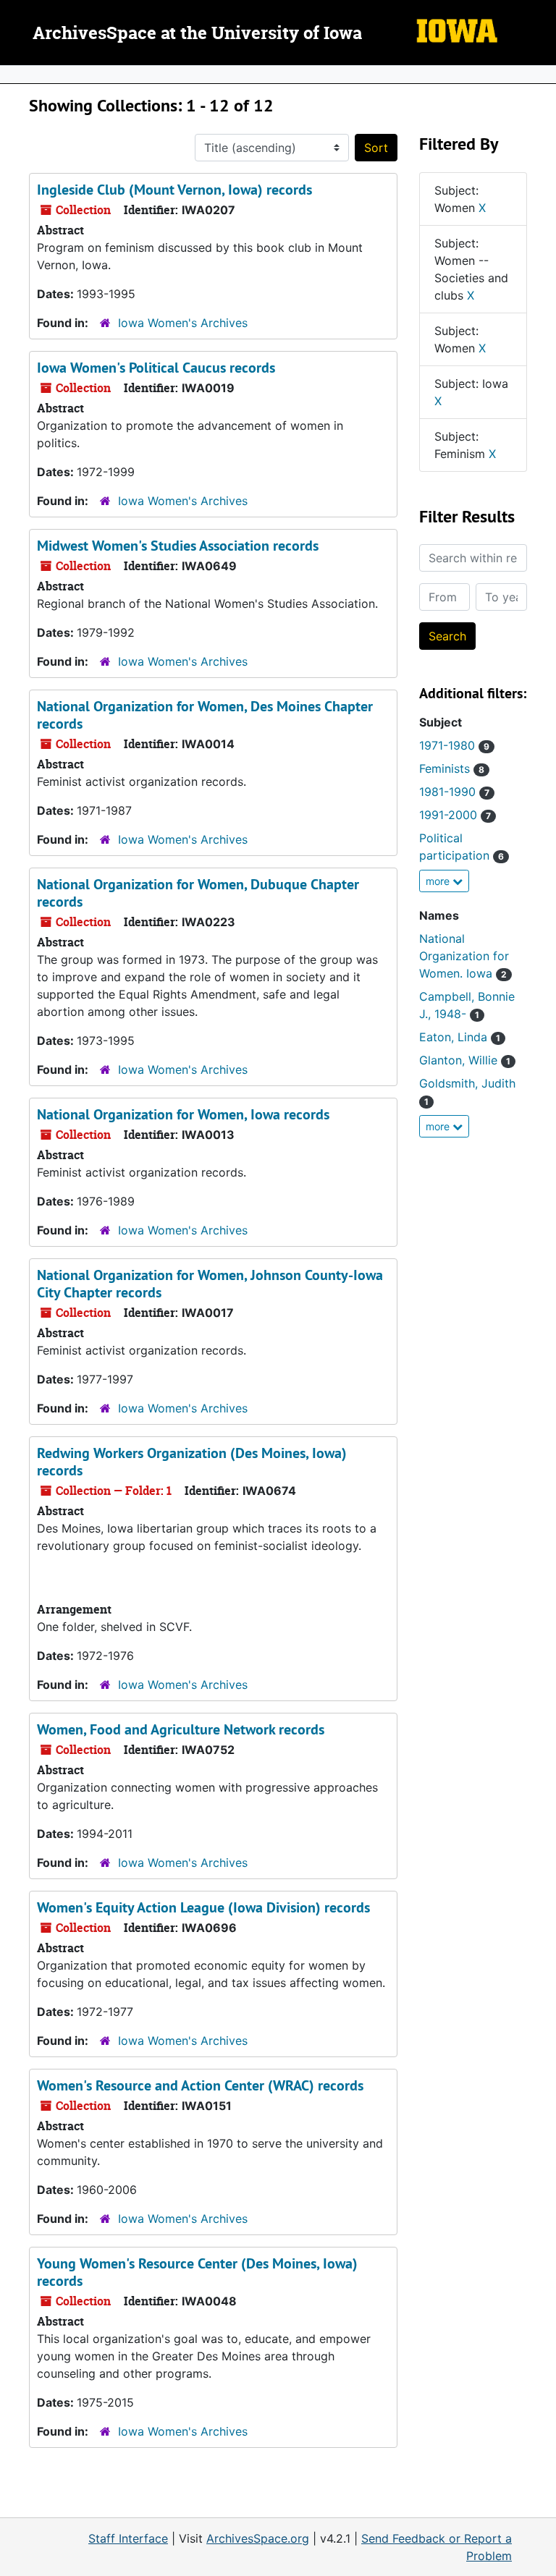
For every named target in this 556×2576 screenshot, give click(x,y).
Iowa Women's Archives (183, 323)
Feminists (452, 768)
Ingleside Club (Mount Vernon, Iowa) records (174, 190)
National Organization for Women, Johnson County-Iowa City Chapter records (210, 1284)
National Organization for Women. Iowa (464, 956)
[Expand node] (542, 75)
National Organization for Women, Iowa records (183, 1114)
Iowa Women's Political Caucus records (156, 368)
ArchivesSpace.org (258, 2538)
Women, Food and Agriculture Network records (181, 1729)
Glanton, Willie (465, 1060)
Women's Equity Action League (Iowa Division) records (203, 1907)
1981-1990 (454, 792)
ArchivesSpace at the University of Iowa (197, 34)
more (439, 881)
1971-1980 (454, 745)
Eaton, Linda (460, 1037)
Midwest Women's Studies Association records (178, 546)
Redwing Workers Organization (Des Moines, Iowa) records (192, 1462)
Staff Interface (128, 2538)
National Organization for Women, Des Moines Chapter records (205, 715)
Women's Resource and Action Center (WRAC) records (200, 2085)
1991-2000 (455, 815)
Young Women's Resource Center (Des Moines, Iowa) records (197, 2272)
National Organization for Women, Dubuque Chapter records (198, 893)
